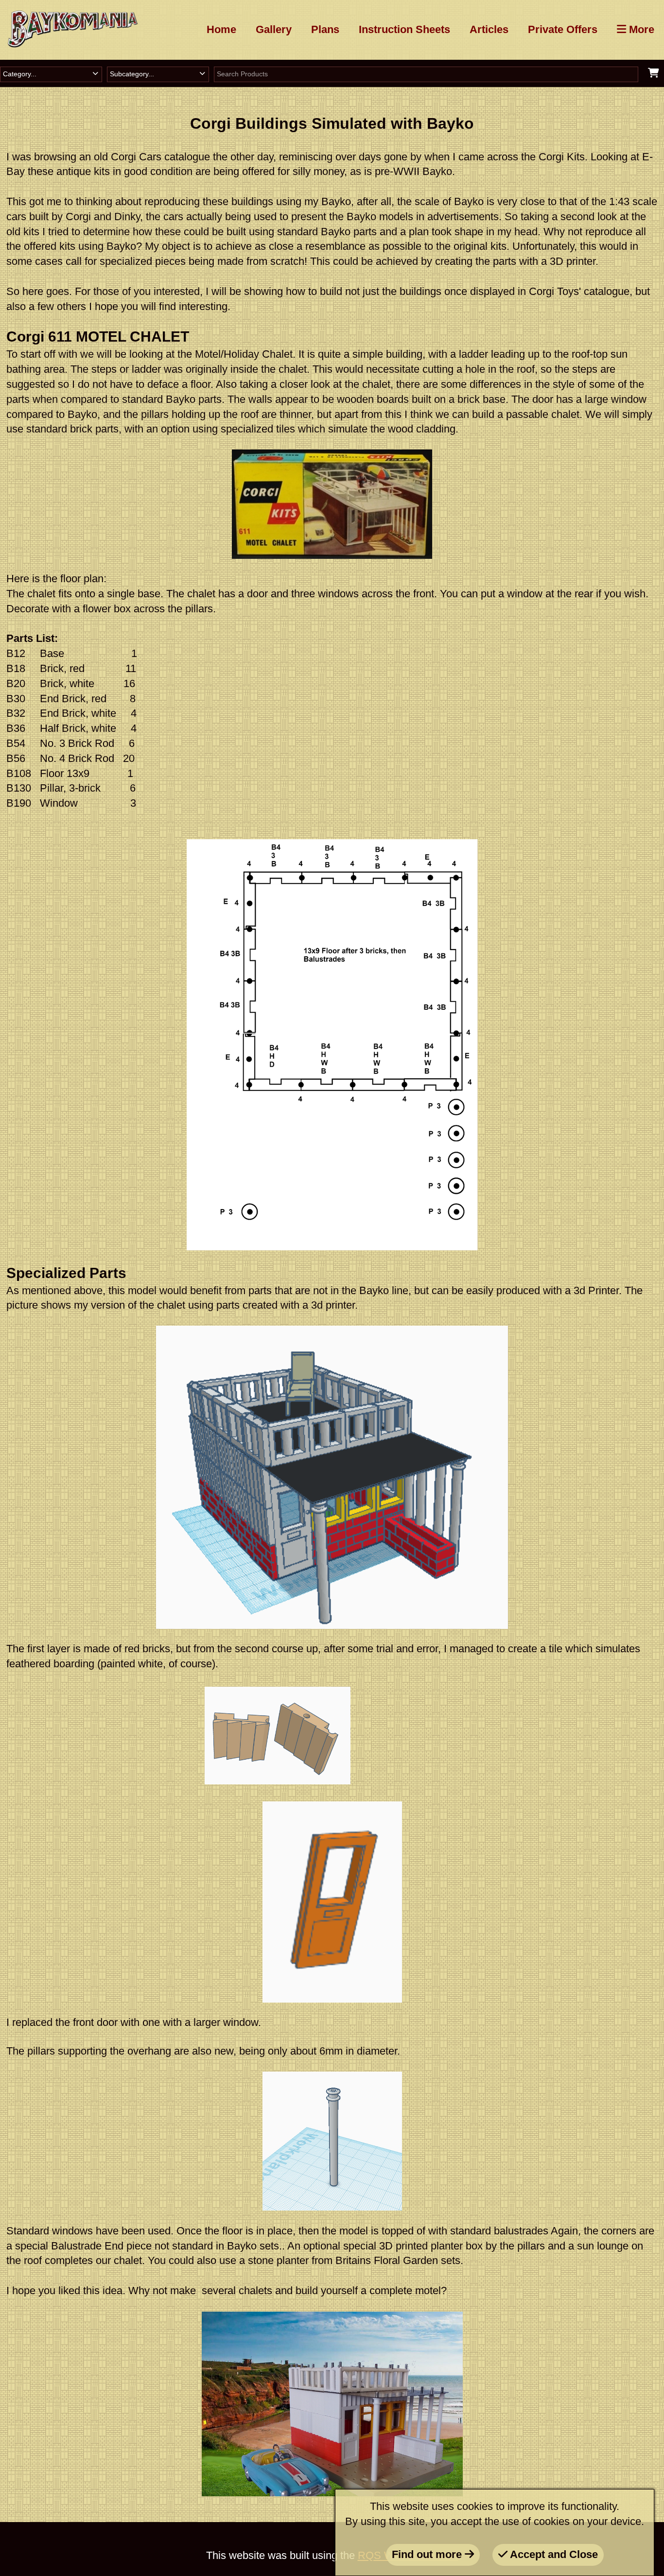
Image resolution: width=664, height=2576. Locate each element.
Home (221, 29)
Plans (325, 29)
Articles (489, 29)
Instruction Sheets (404, 29)
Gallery (274, 29)
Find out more (428, 2554)
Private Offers (563, 29)
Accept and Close (553, 2554)
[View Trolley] (654, 73)
